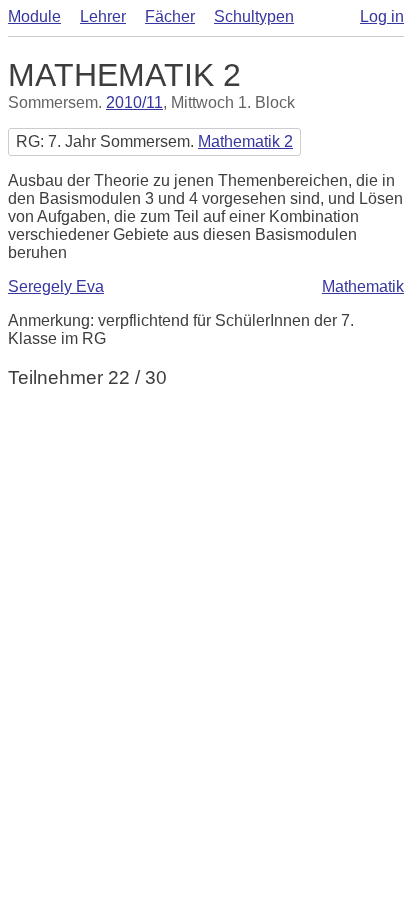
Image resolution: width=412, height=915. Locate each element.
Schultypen (254, 16)
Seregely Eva (56, 286)
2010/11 (134, 102)
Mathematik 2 (245, 141)
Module (34, 16)
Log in (382, 16)
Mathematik (363, 286)
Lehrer (103, 16)
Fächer (170, 16)
